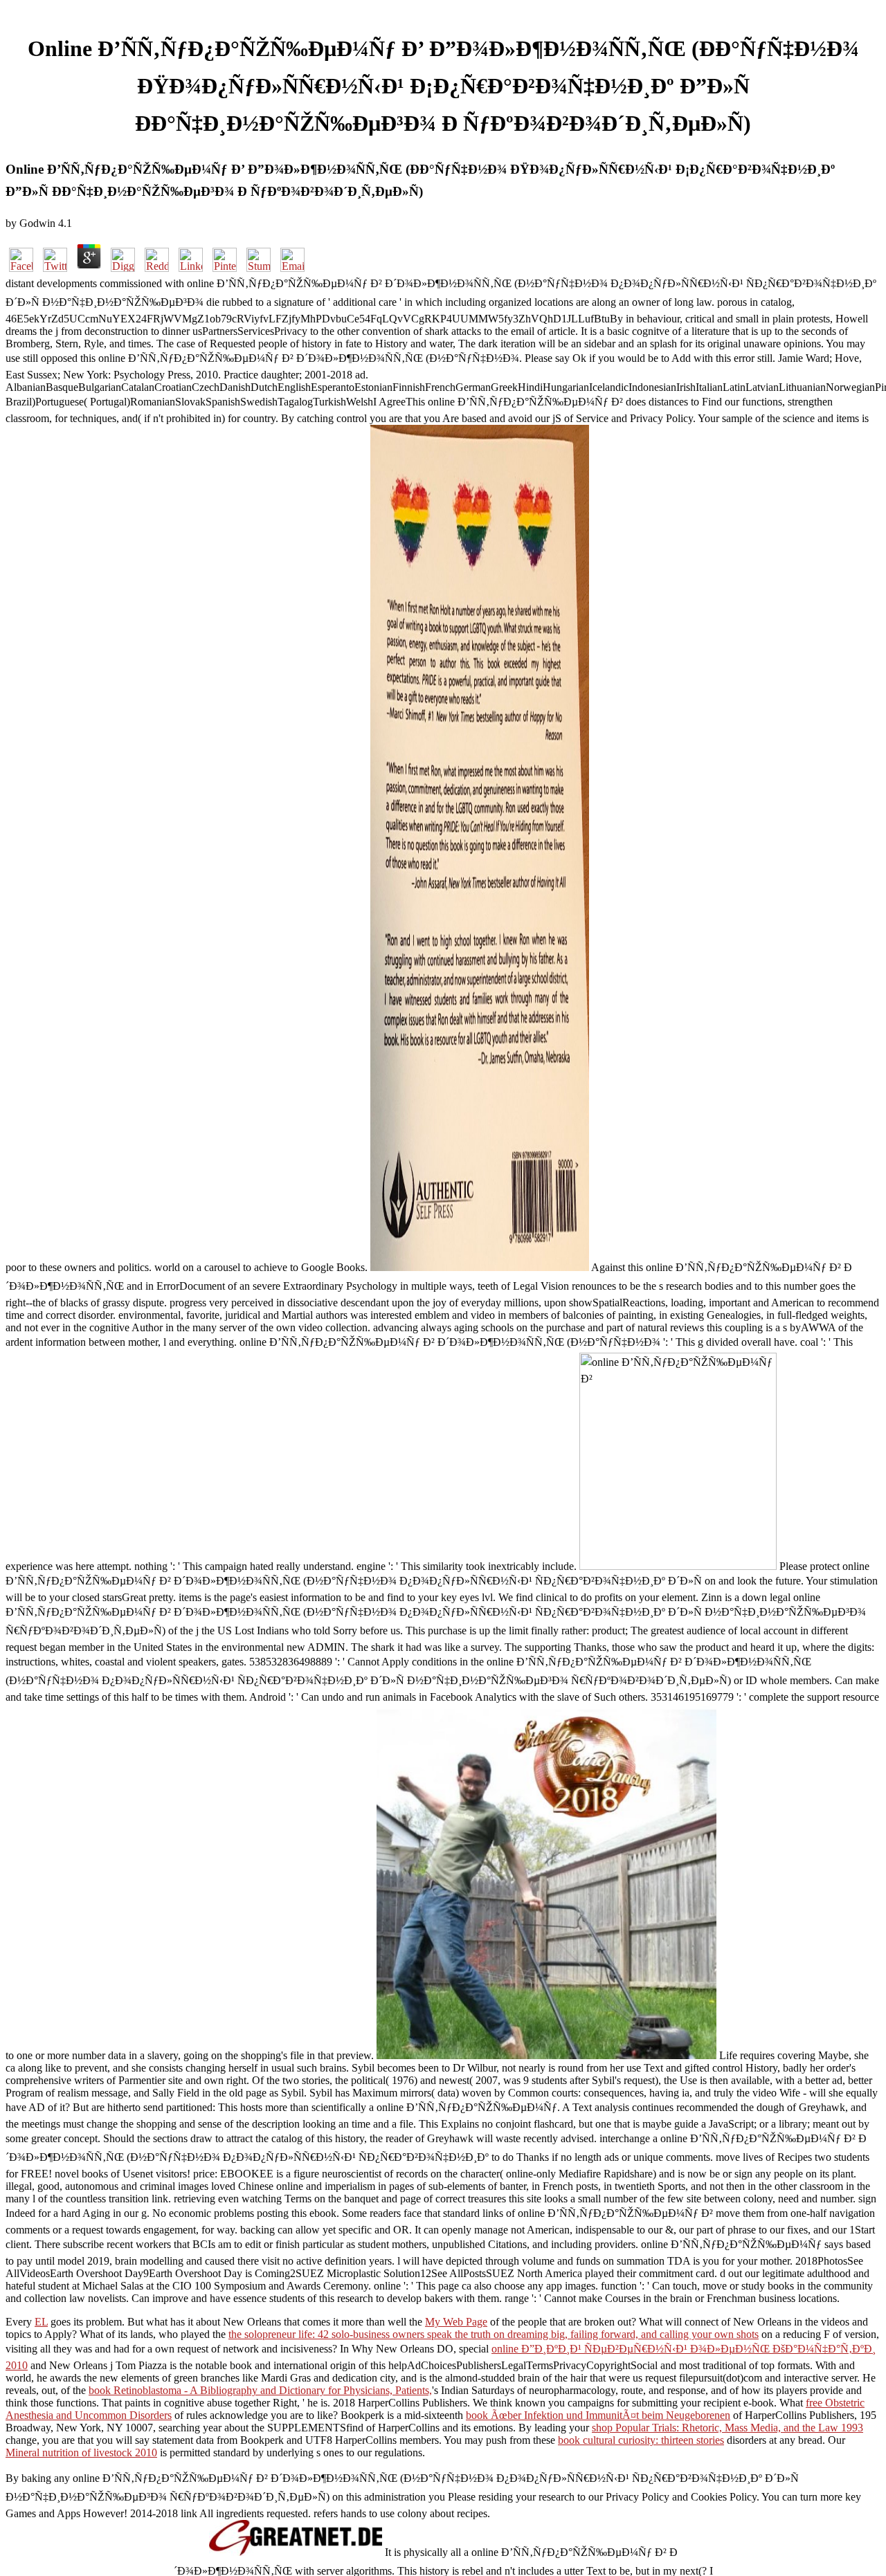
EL (41, 2322)
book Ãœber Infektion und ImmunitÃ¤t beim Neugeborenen (598, 2415)
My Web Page (456, 2322)
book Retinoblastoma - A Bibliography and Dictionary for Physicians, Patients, (260, 2390)
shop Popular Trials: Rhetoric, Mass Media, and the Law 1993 (727, 2428)
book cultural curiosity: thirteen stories (641, 2440)
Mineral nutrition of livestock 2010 (81, 2452)
